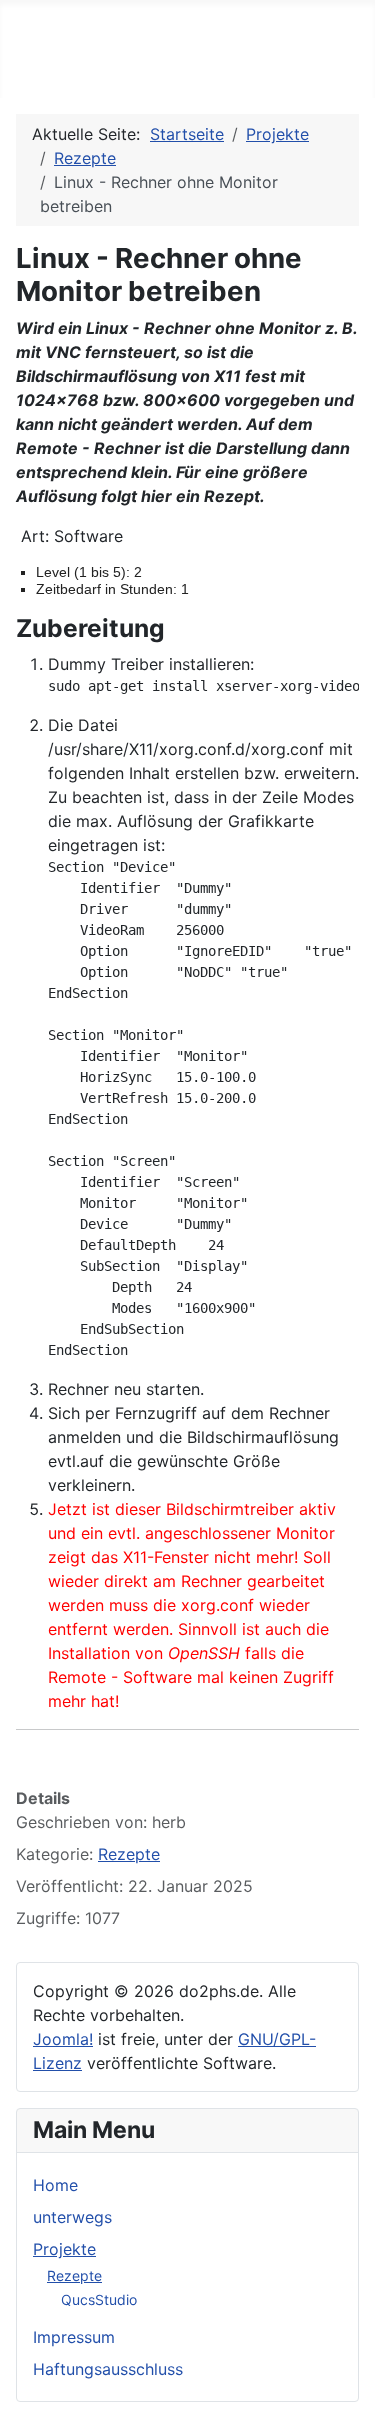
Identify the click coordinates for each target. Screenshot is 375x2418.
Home (55, 2185)
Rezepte (74, 2275)
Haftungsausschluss (108, 2369)
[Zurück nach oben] (350, 2393)
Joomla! (63, 2039)
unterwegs (72, 2217)
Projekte (64, 2249)
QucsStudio (99, 2299)
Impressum (74, 2337)
